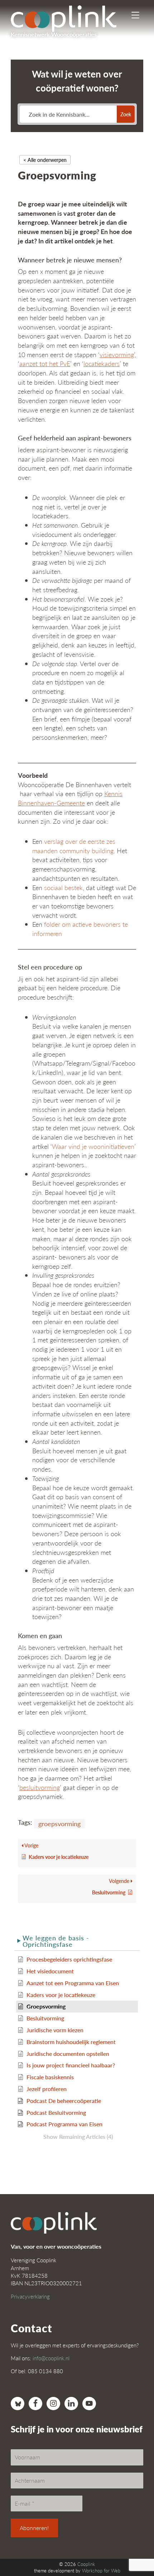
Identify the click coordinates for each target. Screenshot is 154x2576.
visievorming (117, 354)
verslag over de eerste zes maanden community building (74, 846)
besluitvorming (40, 1787)
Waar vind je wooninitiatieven (93, 1146)
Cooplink (86, 2564)
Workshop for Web (101, 2571)
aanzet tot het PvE (45, 363)
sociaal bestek (63, 887)
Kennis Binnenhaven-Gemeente (70, 798)
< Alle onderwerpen (45, 160)
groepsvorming (59, 1824)
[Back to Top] (134, 2551)
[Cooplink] (70, 16)
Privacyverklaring (30, 2296)
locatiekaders (102, 363)
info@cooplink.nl (51, 2358)
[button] (77, 1941)
